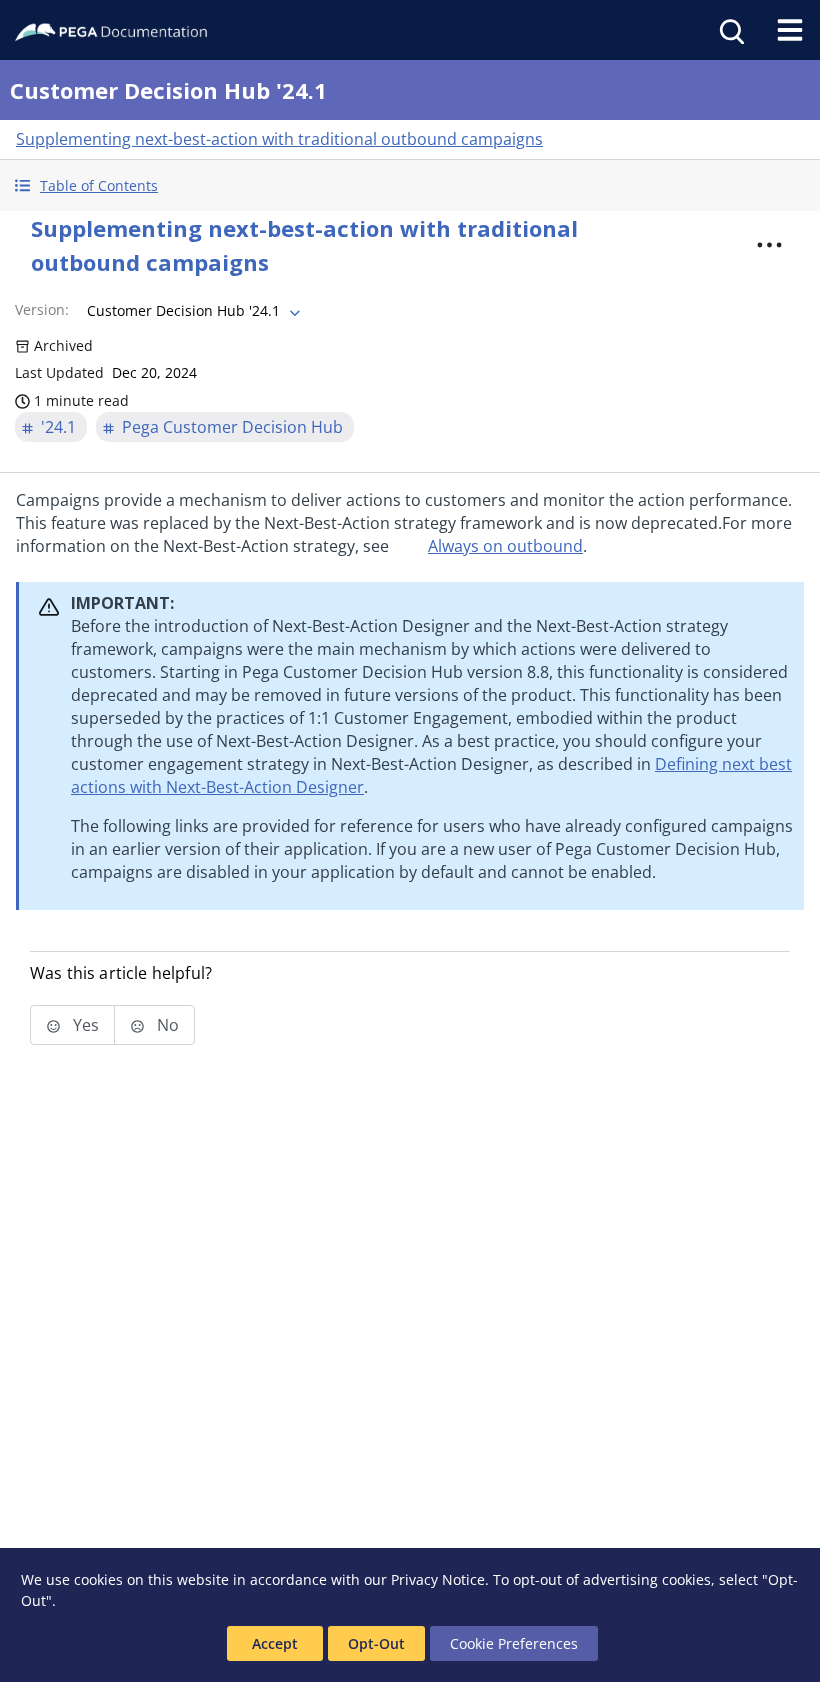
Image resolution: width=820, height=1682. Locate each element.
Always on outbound (505, 546)
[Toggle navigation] (790, 30)
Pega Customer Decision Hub (232, 427)
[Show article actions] (769, 245)
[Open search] (730, 30)
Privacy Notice (438, 1579)
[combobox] (191, 311)
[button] (410, 185)
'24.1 (58, 427)
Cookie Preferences (514, 1643)
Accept (275, 1643)
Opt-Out (376, 1643)
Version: (42, 309)
